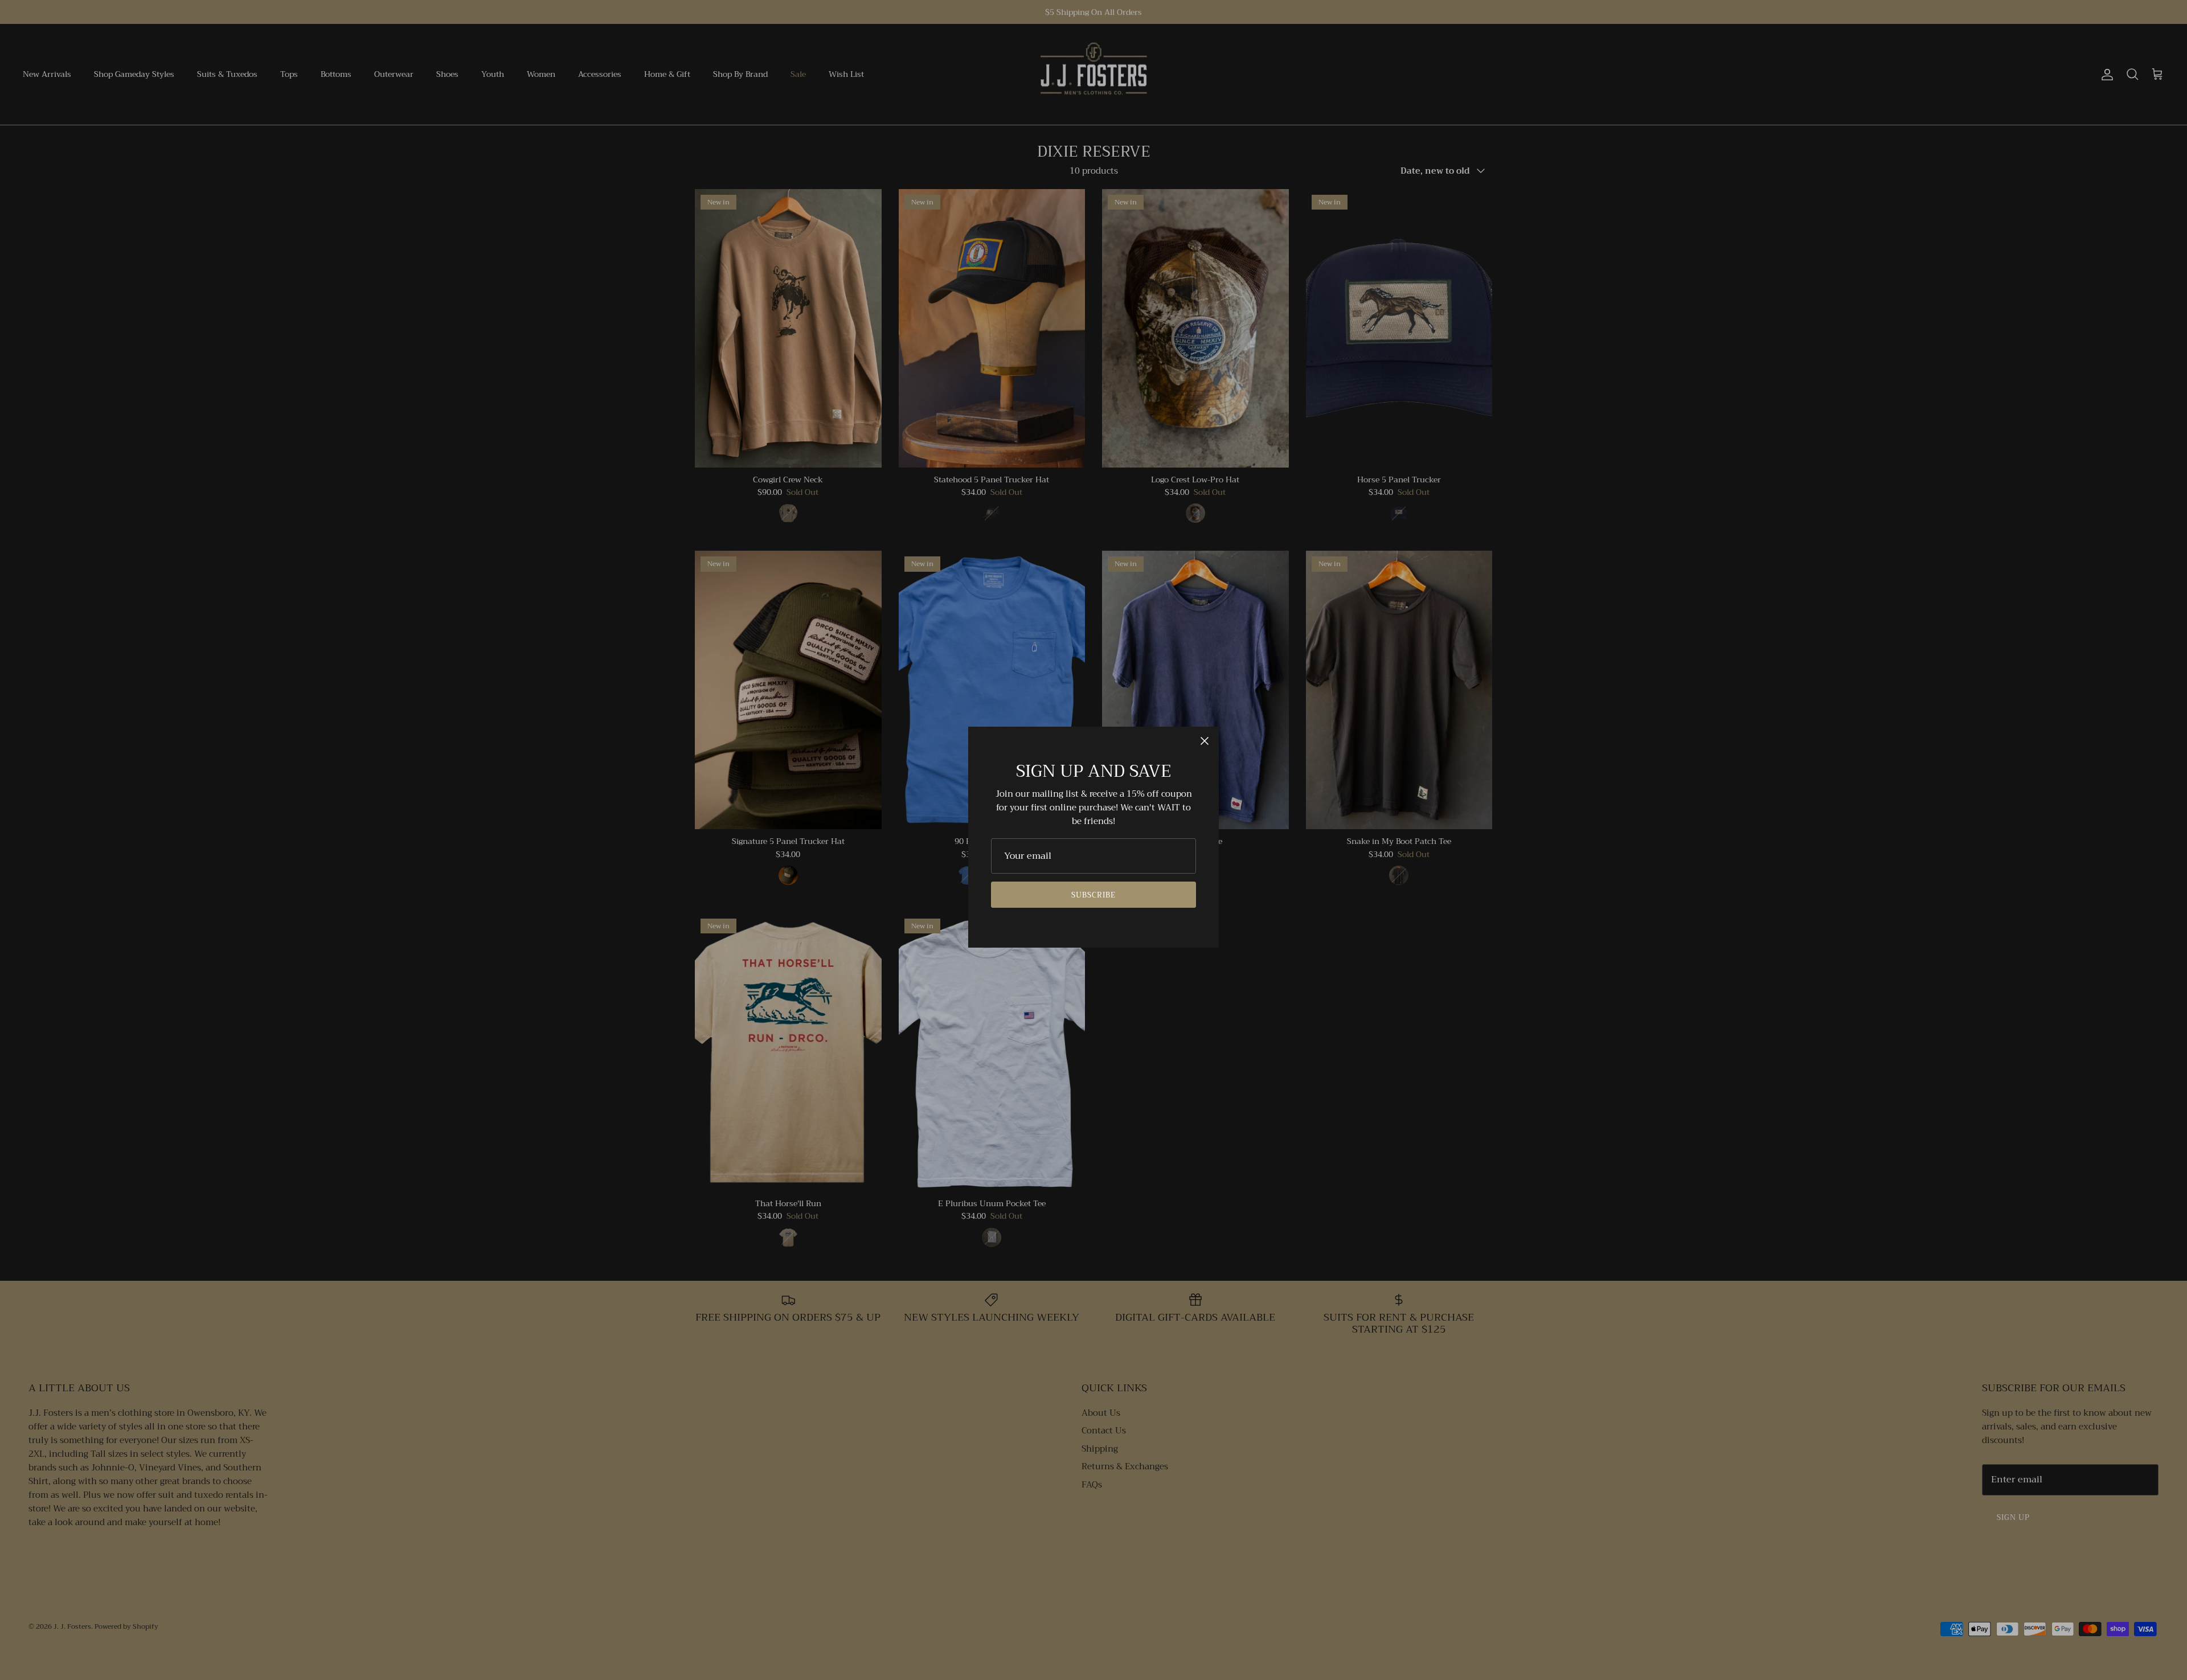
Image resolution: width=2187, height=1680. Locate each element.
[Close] (1205, 741)
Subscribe (1093, 895)
